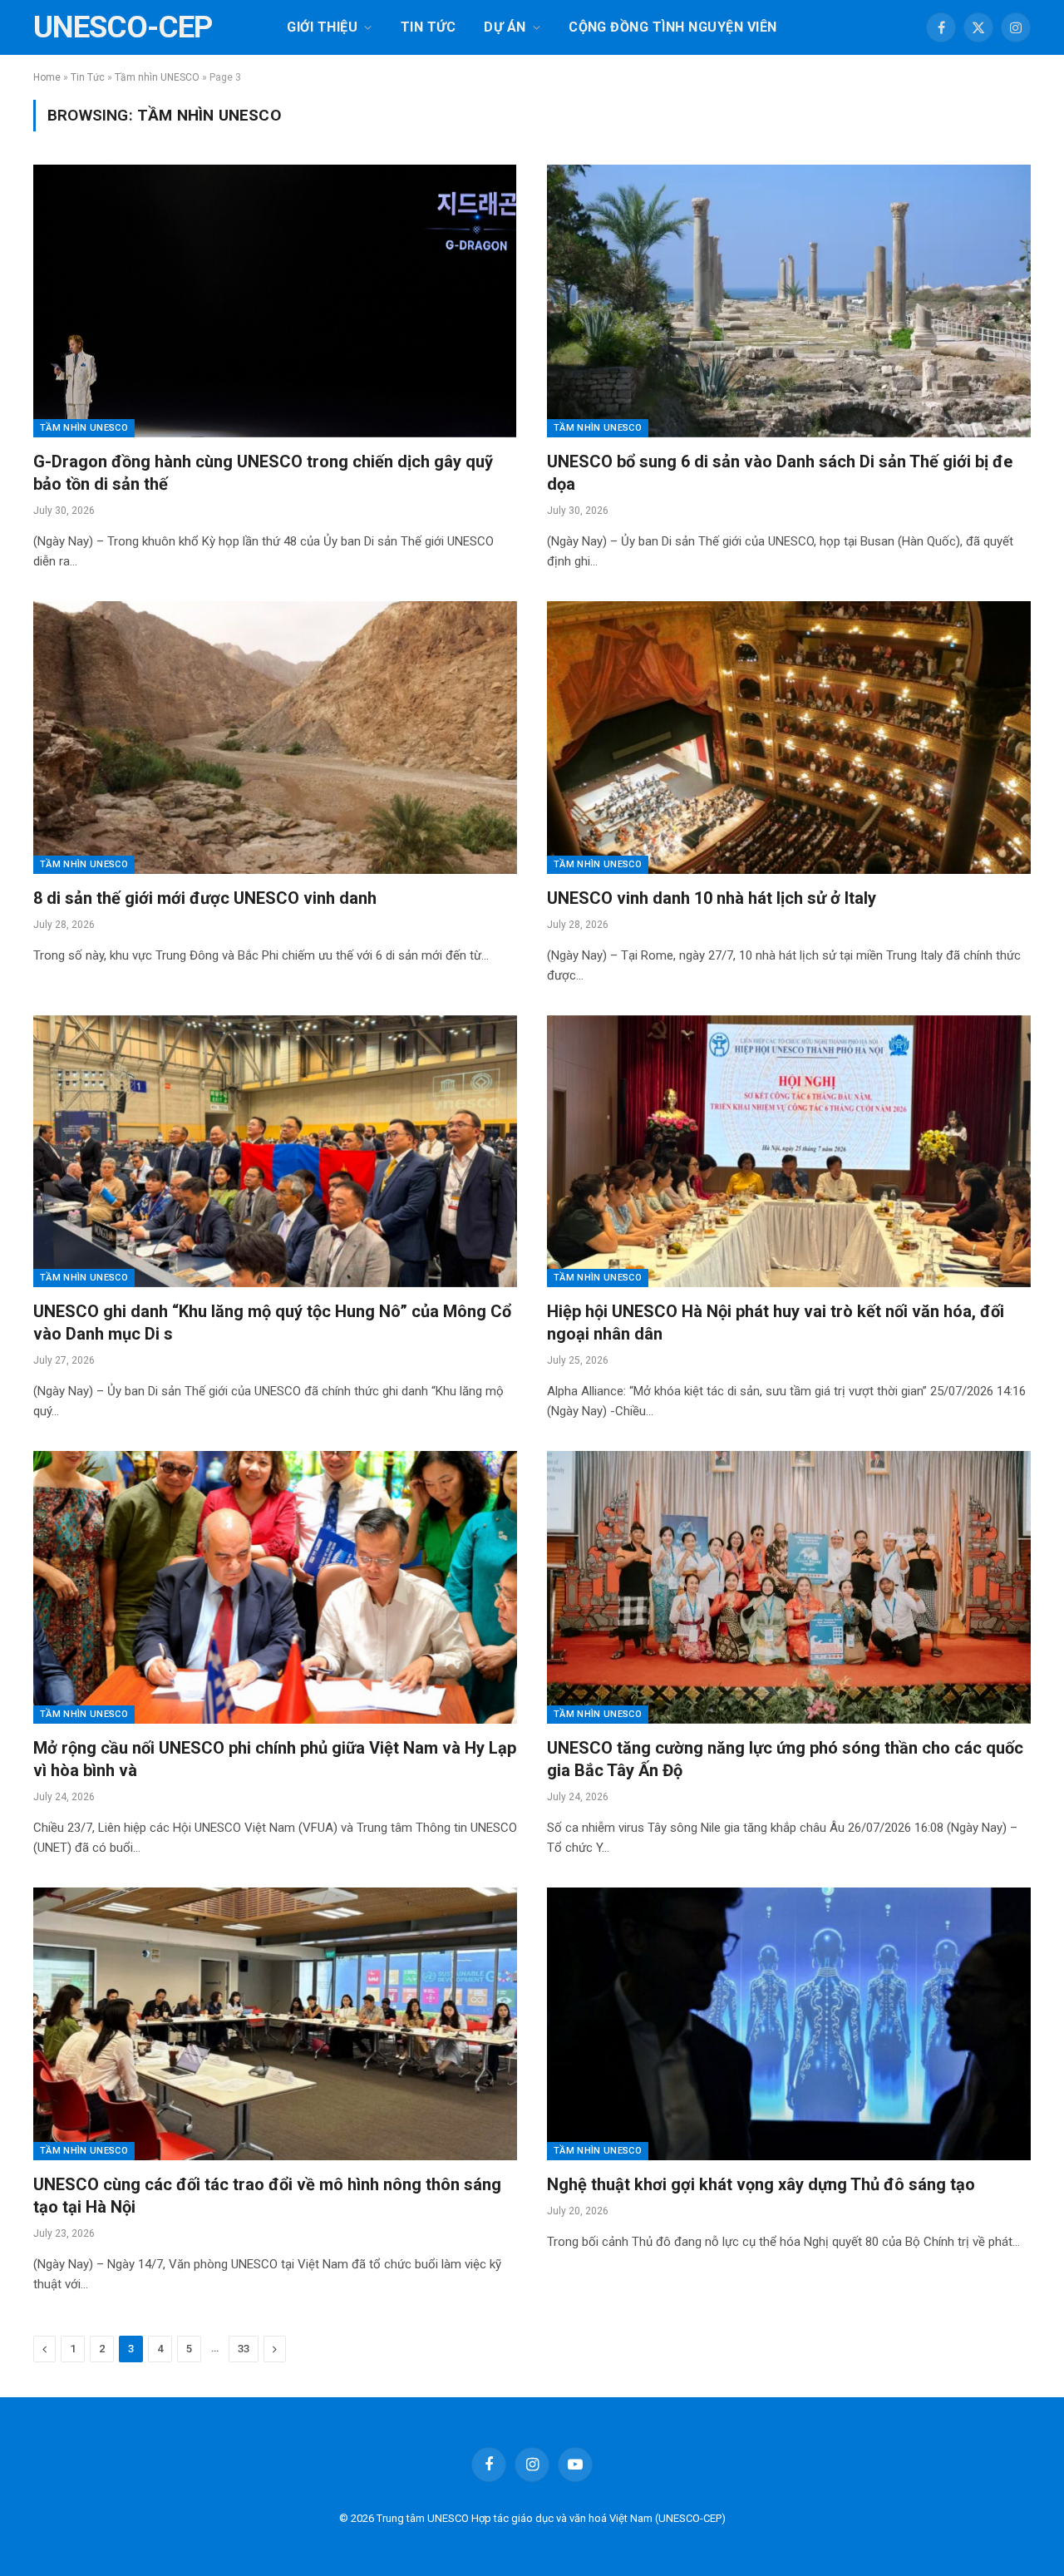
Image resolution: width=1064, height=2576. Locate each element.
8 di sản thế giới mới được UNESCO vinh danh (205, 898)
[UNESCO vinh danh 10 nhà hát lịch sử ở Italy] (789, 737)
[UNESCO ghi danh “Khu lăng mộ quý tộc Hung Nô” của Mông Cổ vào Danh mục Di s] (275, 1151)
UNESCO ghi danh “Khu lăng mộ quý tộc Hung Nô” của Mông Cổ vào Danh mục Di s (272, 1323)
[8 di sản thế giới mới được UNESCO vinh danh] (275, 737)
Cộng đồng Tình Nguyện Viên (672, 27)
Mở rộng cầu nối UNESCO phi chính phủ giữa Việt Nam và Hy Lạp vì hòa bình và (275, 1759)
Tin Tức (428, 27)
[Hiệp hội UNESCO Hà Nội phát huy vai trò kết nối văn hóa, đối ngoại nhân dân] (789, 1151)
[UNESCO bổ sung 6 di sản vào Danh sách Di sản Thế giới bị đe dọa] (789, 301)
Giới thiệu (322, 27)
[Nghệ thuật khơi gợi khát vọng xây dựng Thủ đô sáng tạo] (789, 2023)
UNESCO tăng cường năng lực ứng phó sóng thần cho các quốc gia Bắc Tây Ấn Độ (785, 1759)
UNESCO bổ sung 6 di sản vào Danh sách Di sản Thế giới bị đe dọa (780, 473)
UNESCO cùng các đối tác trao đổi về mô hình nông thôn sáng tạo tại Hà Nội (267, 2196)
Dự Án (505, 27)
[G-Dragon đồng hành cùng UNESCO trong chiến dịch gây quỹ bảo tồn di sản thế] (275, 301)
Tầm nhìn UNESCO (157, 77)
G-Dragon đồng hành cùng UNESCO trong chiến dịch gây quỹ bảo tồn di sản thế (263, 473)
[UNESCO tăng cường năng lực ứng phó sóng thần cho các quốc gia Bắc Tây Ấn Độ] (789, 1587)
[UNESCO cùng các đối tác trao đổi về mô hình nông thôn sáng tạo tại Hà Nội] (275, 2023)
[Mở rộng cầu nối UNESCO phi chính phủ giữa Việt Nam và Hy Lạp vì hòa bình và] (275, 1587)
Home (47, 77)
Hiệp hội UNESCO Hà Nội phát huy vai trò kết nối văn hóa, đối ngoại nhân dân (776, 1323)
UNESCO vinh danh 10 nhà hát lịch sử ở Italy (712, 898)
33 (244, 2349)
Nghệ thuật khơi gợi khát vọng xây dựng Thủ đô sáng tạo (761, 2184)
